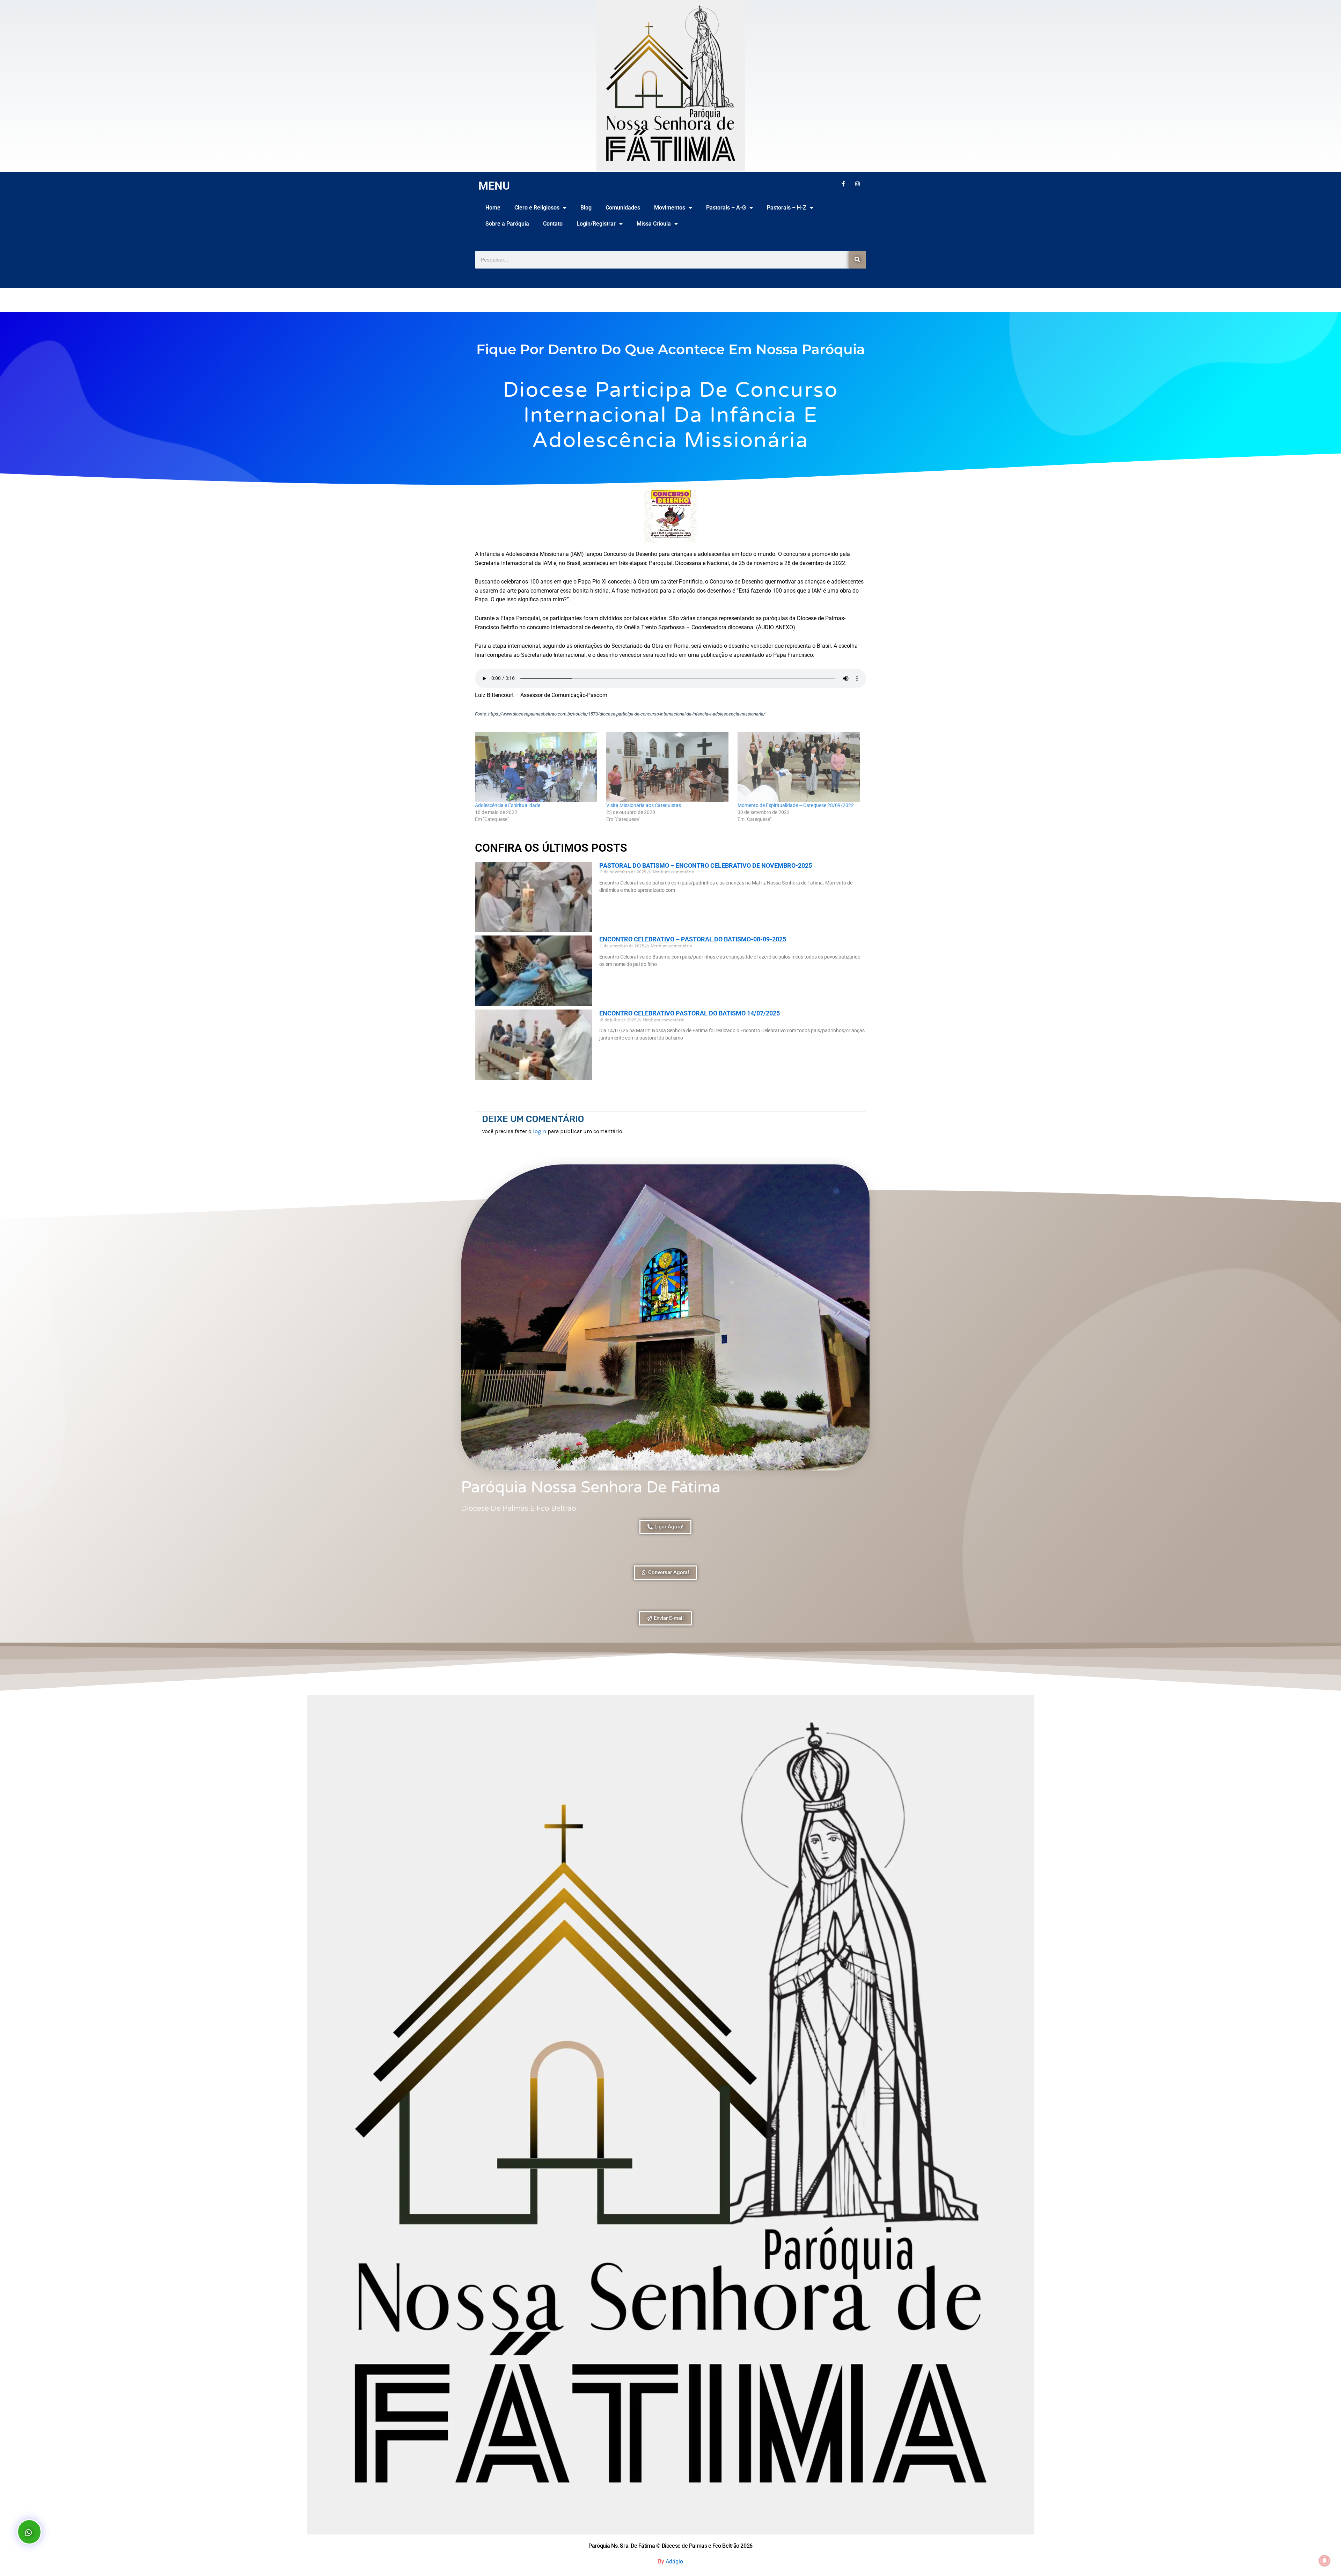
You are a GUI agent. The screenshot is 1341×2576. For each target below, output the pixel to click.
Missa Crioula (654, 224)
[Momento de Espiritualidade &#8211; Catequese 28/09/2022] (800, 767)
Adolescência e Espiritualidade (508, 805)
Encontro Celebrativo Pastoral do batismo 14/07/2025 (690, 1013)
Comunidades (623, 208)
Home (493, 208)
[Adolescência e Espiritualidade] (537, 767)
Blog (586, 208)
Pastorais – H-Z (787, 208)
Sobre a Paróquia (507, 224)
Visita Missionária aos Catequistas (644, 805)
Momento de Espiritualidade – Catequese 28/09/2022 (796, 805)
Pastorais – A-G (726, 208)
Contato (553, 224)
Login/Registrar (596, 224)
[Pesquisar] (857, 260)
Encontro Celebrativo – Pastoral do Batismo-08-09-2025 (693, 939)
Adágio (674, 2562)
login (540, 1131)
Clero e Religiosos (537, 208)
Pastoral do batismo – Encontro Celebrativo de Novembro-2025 (706, 865)
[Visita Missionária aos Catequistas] (668, 767)
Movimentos (670, 208)
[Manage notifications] (1325, 2561)
